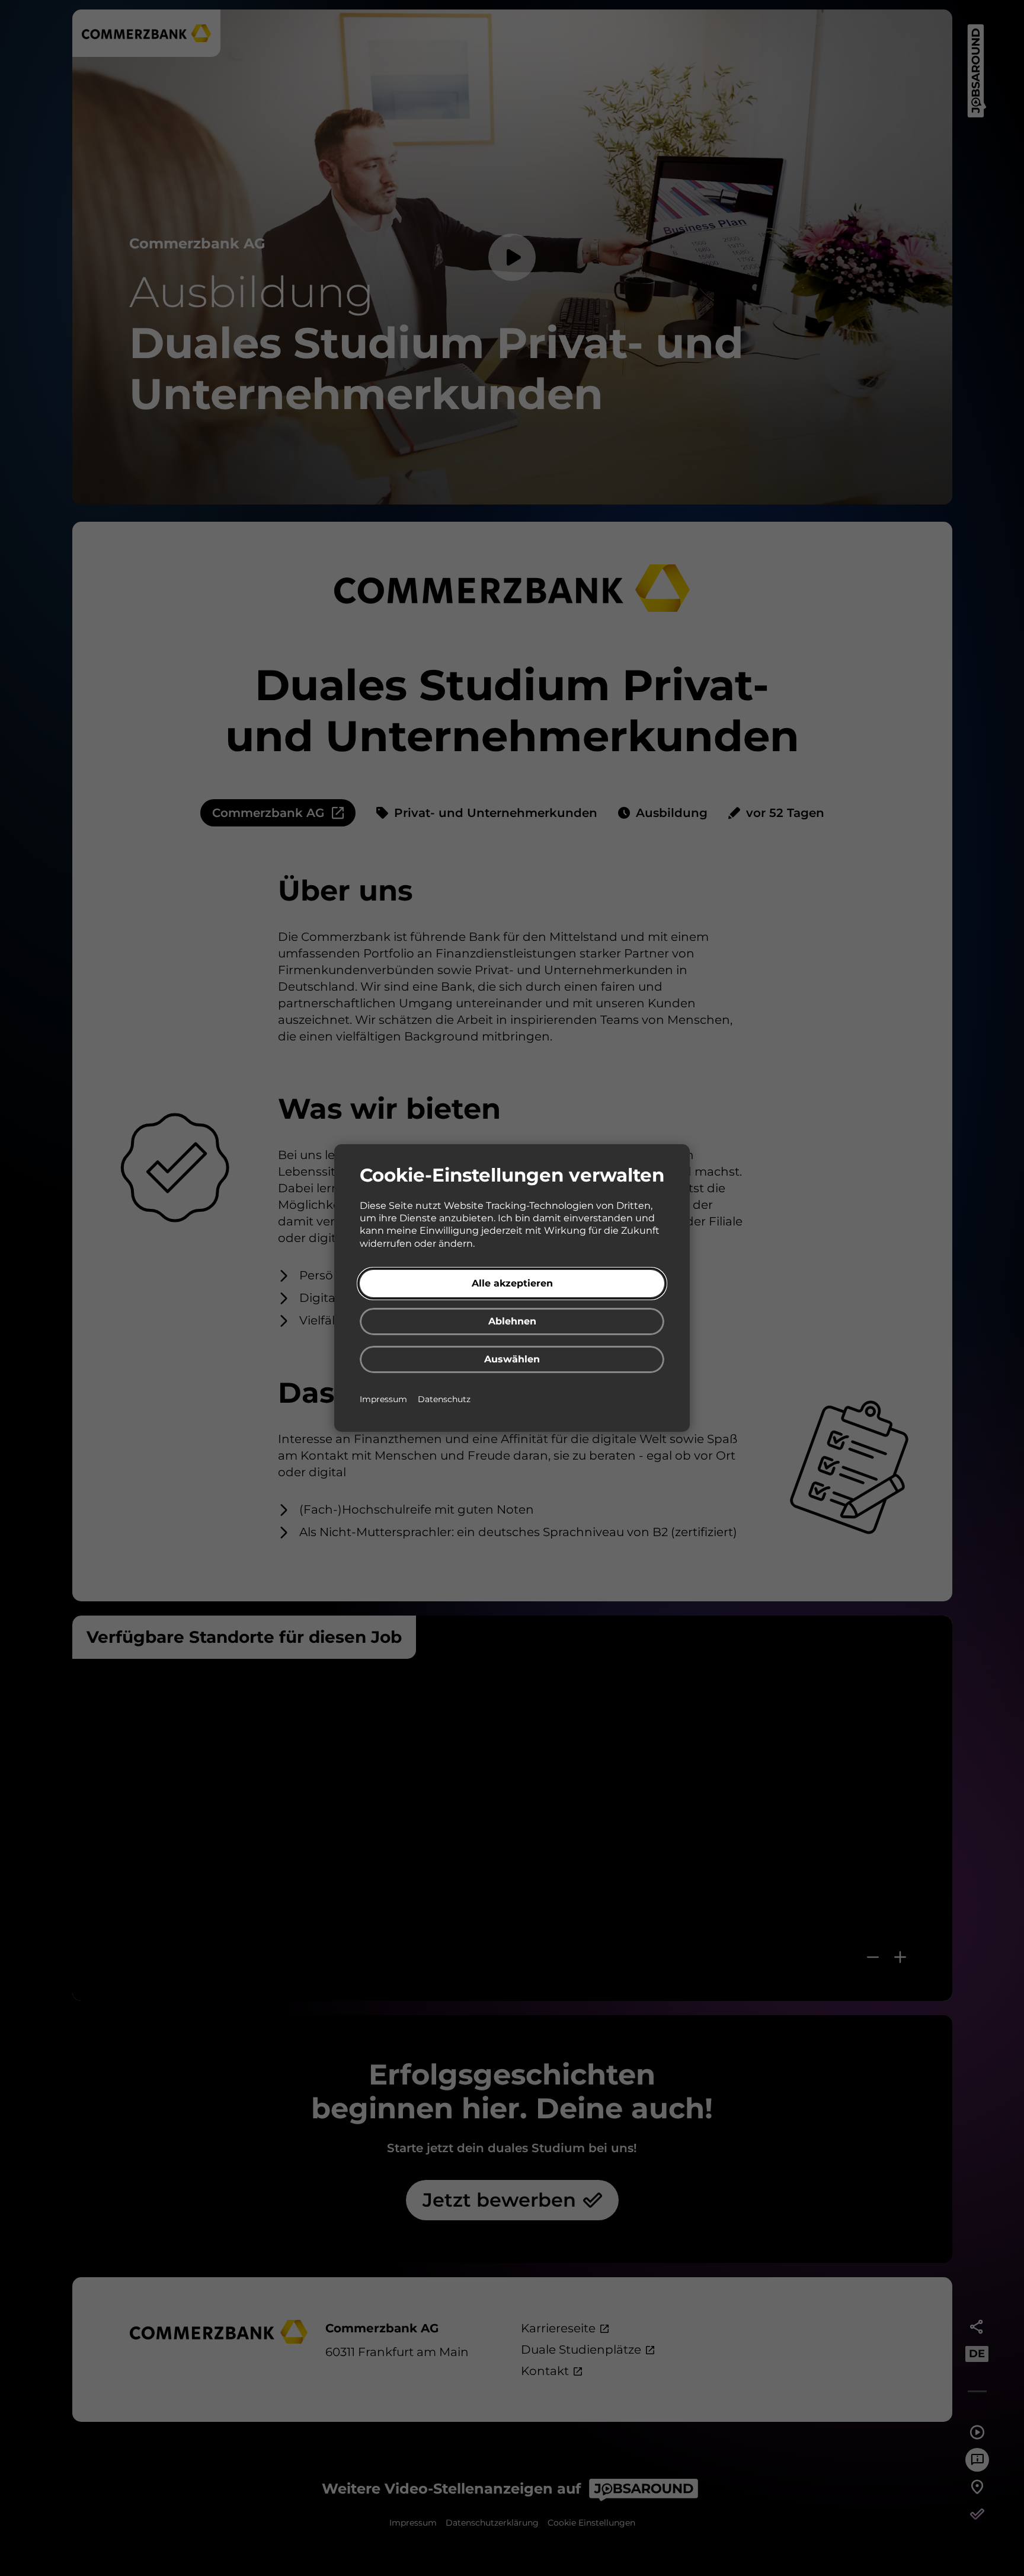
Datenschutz (444, 1399)
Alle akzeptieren (512, 1283)
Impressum (385, 1399)
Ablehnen (512, 1321)
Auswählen (512, 1359)
